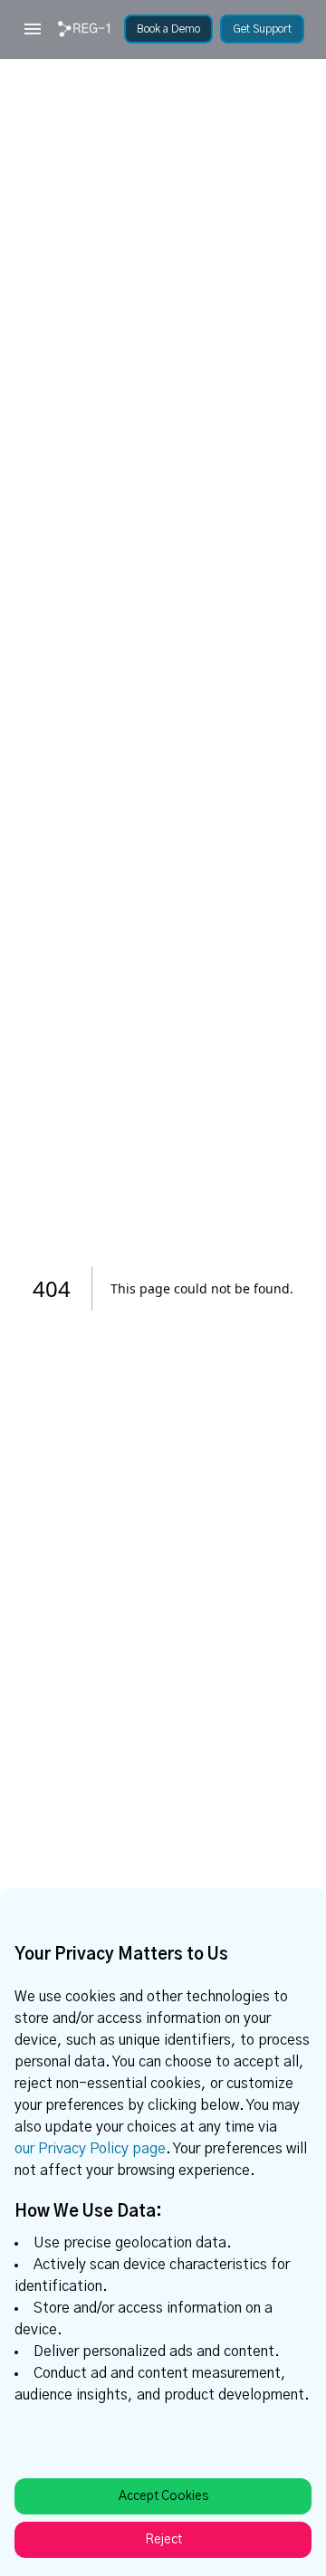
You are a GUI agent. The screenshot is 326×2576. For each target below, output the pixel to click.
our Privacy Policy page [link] (90, 2149)
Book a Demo (168, 29)
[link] (84, 29)
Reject (163, 2540)
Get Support (262, 29)
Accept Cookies (163, 2496)
